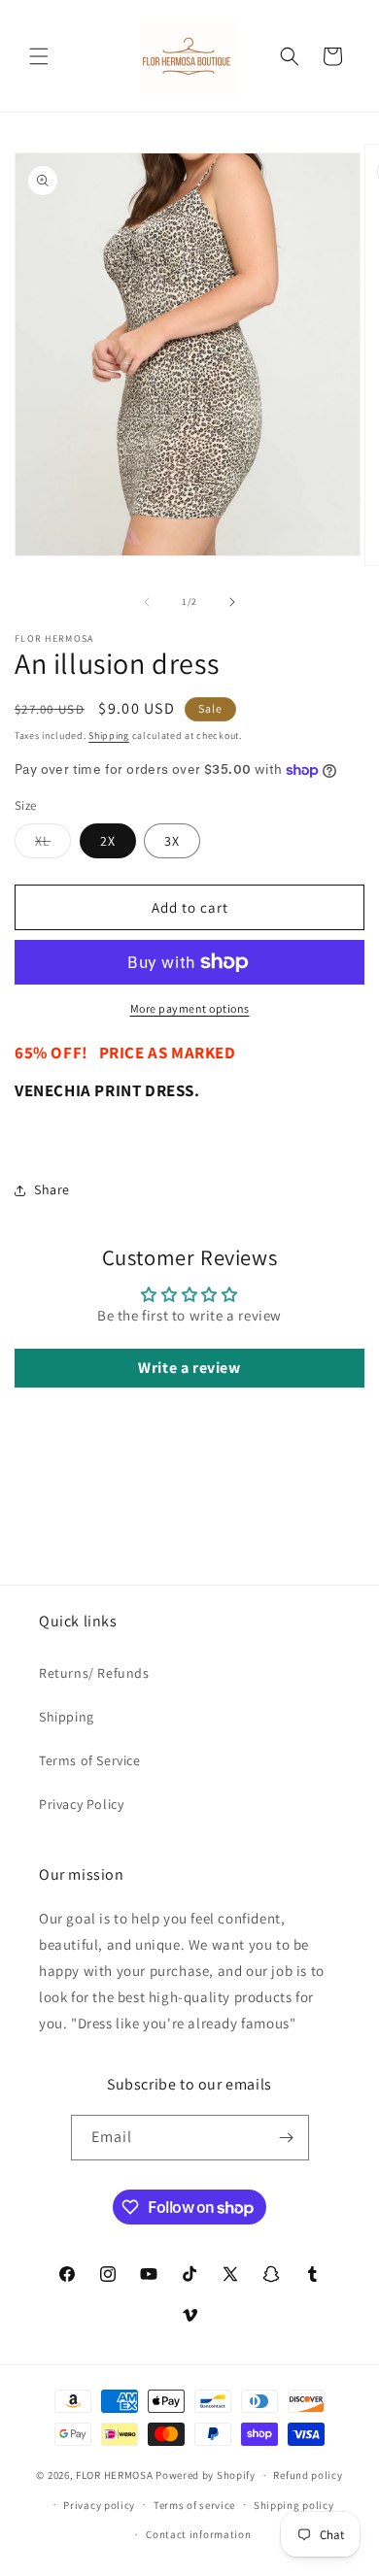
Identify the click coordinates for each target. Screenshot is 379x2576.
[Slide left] (147, 602)
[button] (39, 56)
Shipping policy (294, 2505)
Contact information (198, 2534)
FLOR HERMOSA (114, 2475)
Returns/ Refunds (94, 1673)
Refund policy (308, 2475)
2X (108, 841)
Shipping (109, 736)
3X (172, 841)
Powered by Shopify (206, 2475)
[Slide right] (232, 602)
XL (53, 845)
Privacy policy (99, 2505)
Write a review (189, 1368)
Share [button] (52, 1189)
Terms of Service (90, 1760)
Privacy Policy (81, 1804)
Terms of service (194, 2505)
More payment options (190, 1008)
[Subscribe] (287, 2138)
